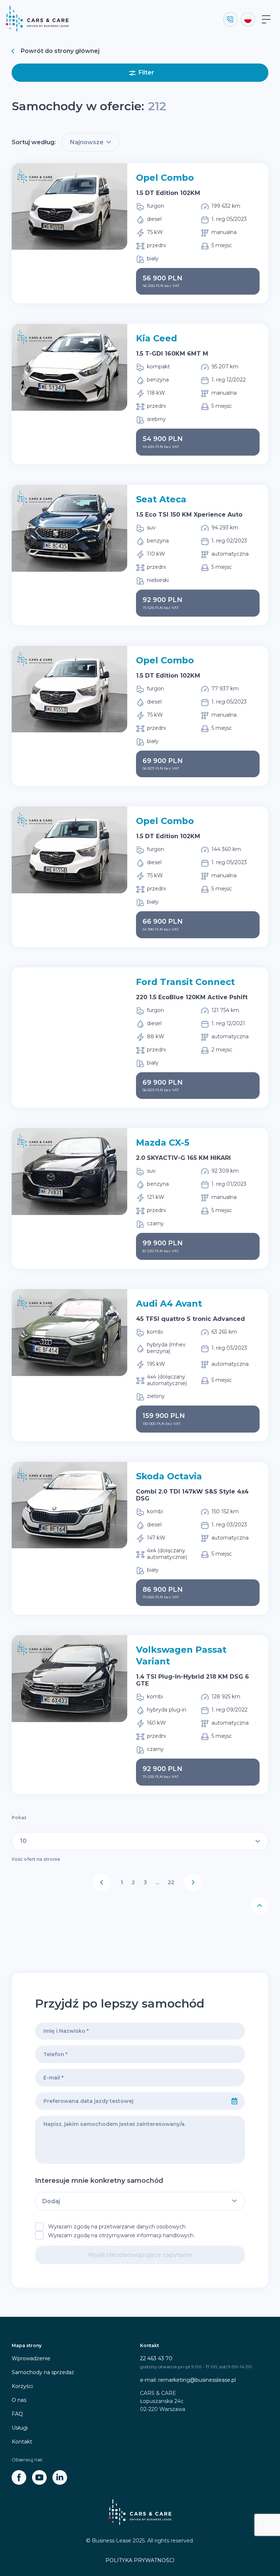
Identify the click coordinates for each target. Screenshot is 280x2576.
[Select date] (234, 2101)
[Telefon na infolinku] (230, 19)
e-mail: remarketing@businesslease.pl (188, 2380)
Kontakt (22, 2442)
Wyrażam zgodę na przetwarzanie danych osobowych (117, 2227)
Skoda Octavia (169, 1476)
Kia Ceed (157, 338)
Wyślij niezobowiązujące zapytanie (140, 2255)
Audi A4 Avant (169, 1304)
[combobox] (130, 2101)
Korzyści (22, 2386)
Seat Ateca (161, 499)
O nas (19, 2400)
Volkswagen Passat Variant (181, 1655)
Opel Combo (165, 178)
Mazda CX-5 (163, 1143)
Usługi (20, 2428)
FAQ (17, 2414)
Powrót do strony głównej (60, 51)
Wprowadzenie (31, 2358)
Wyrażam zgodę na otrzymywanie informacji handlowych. (121, 2235)
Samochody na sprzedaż (43, 2372)
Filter (146, 72)
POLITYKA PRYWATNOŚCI (140, 2560)
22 (171, 1882)
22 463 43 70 (156, 2358)
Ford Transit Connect (185, 982)
